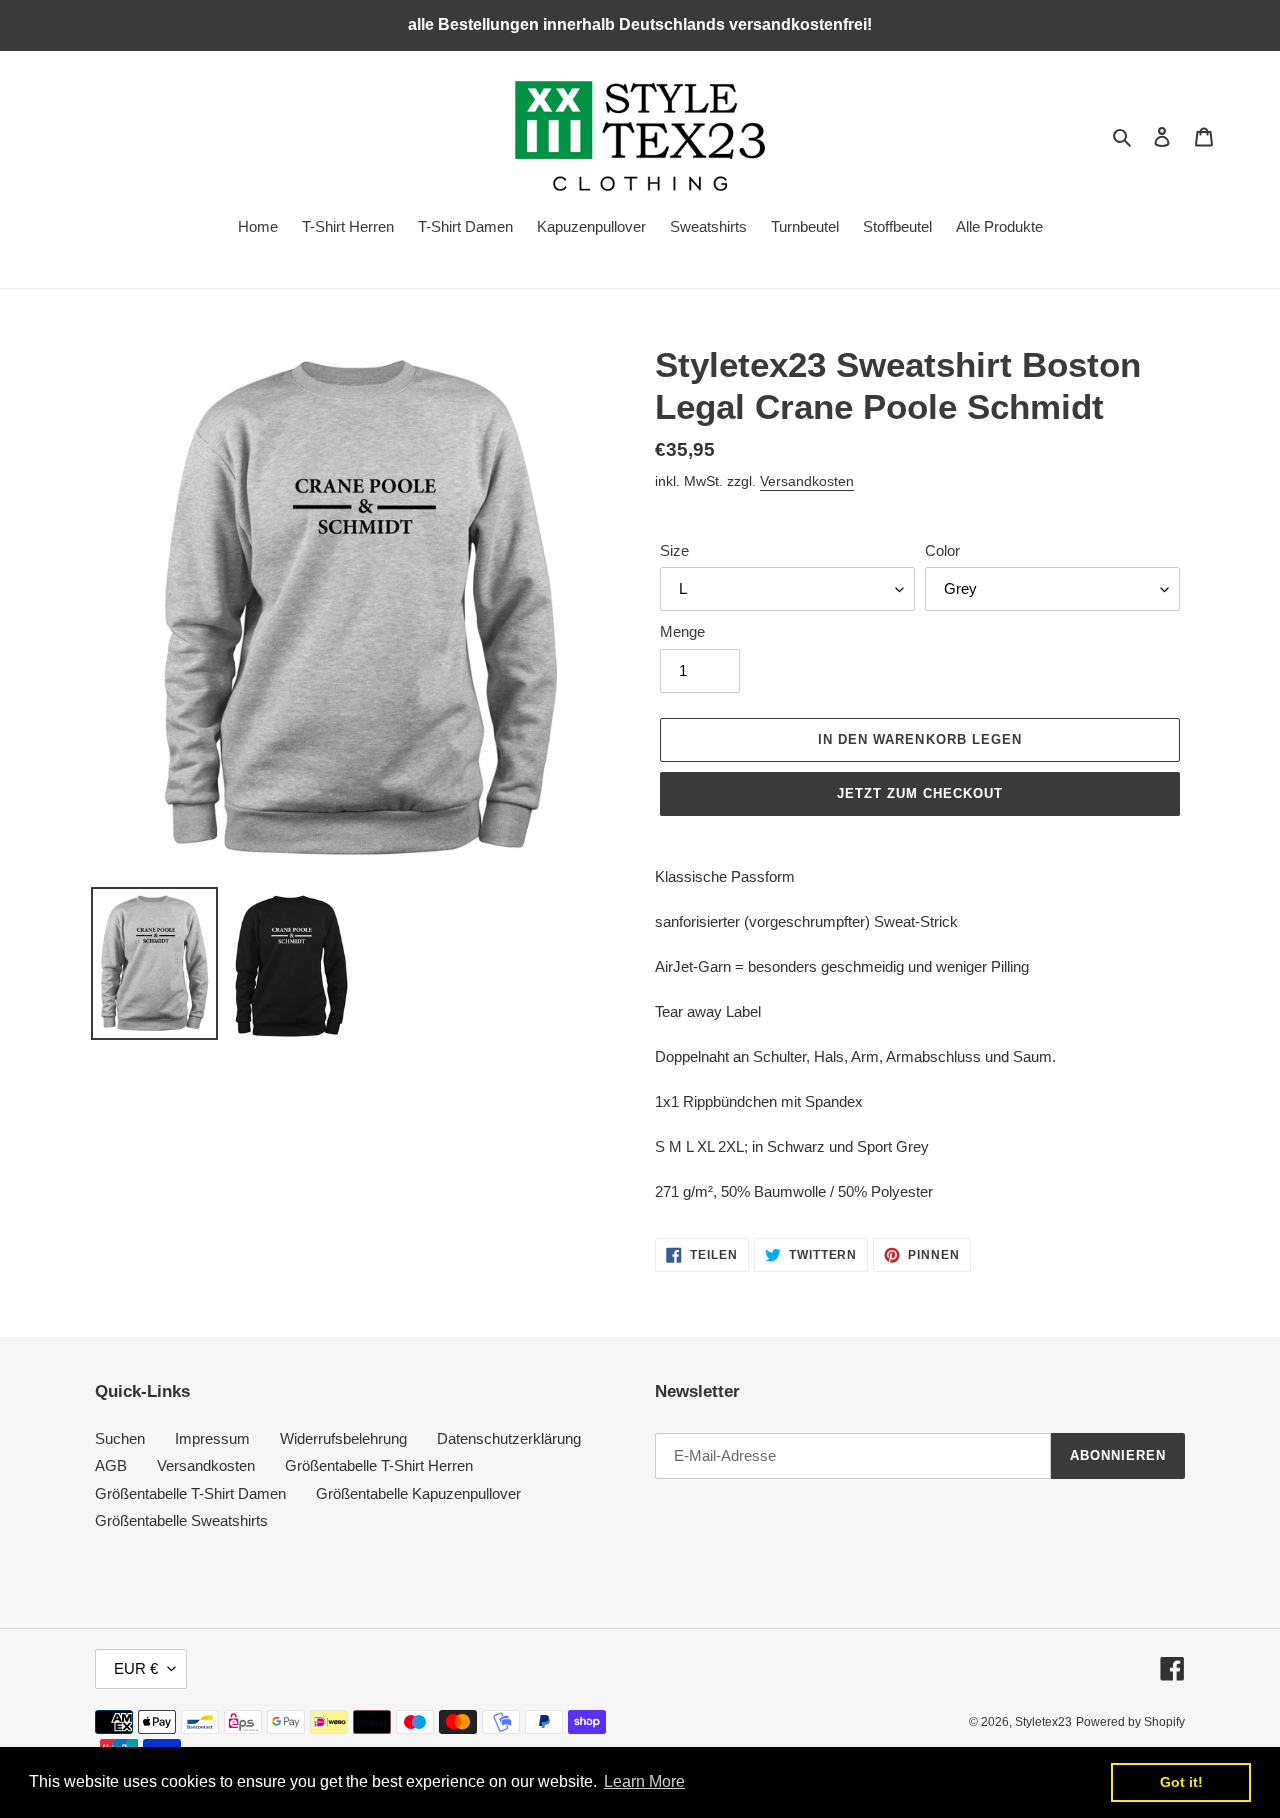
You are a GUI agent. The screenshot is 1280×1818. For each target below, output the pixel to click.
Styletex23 (1043, 1722)
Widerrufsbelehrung (343, 1438)
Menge (682, 631)
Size (674, 550)
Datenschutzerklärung (509, 1438)
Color (942, 550)
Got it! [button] (1181, 1782)
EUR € (136, 1668)
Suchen (120, 1438)
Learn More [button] (644, 1781)
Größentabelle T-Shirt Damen (190, 1493)
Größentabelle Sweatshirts (181, 1520)
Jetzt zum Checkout (920, 793)
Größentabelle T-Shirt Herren (379, 1465)
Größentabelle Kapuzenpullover (418, 1493)
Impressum (212, 1438)
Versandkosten (807, 481)
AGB (111, 1465)
